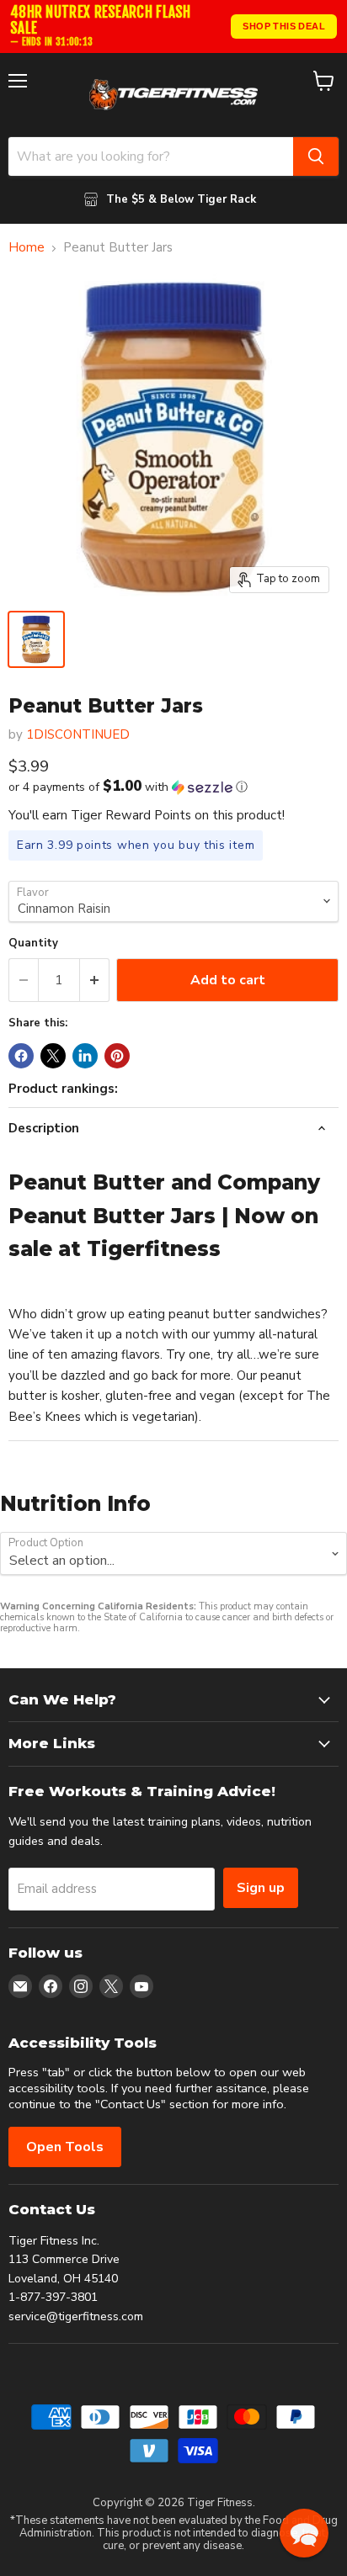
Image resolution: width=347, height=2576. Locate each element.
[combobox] (151, 156)
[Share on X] (53, 1056)
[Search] (316, 156)
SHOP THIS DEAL (284, 26)
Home (27, 248)
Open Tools (65, 2147)
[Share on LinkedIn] (85, 1056)
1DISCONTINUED (78, 734)
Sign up (261, 1888)
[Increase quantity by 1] (95, 980)
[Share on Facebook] (21, 1056)
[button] (173, 787)
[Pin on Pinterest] (117, 1056)
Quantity (33, 943)
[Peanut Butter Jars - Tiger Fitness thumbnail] (36, 639)
